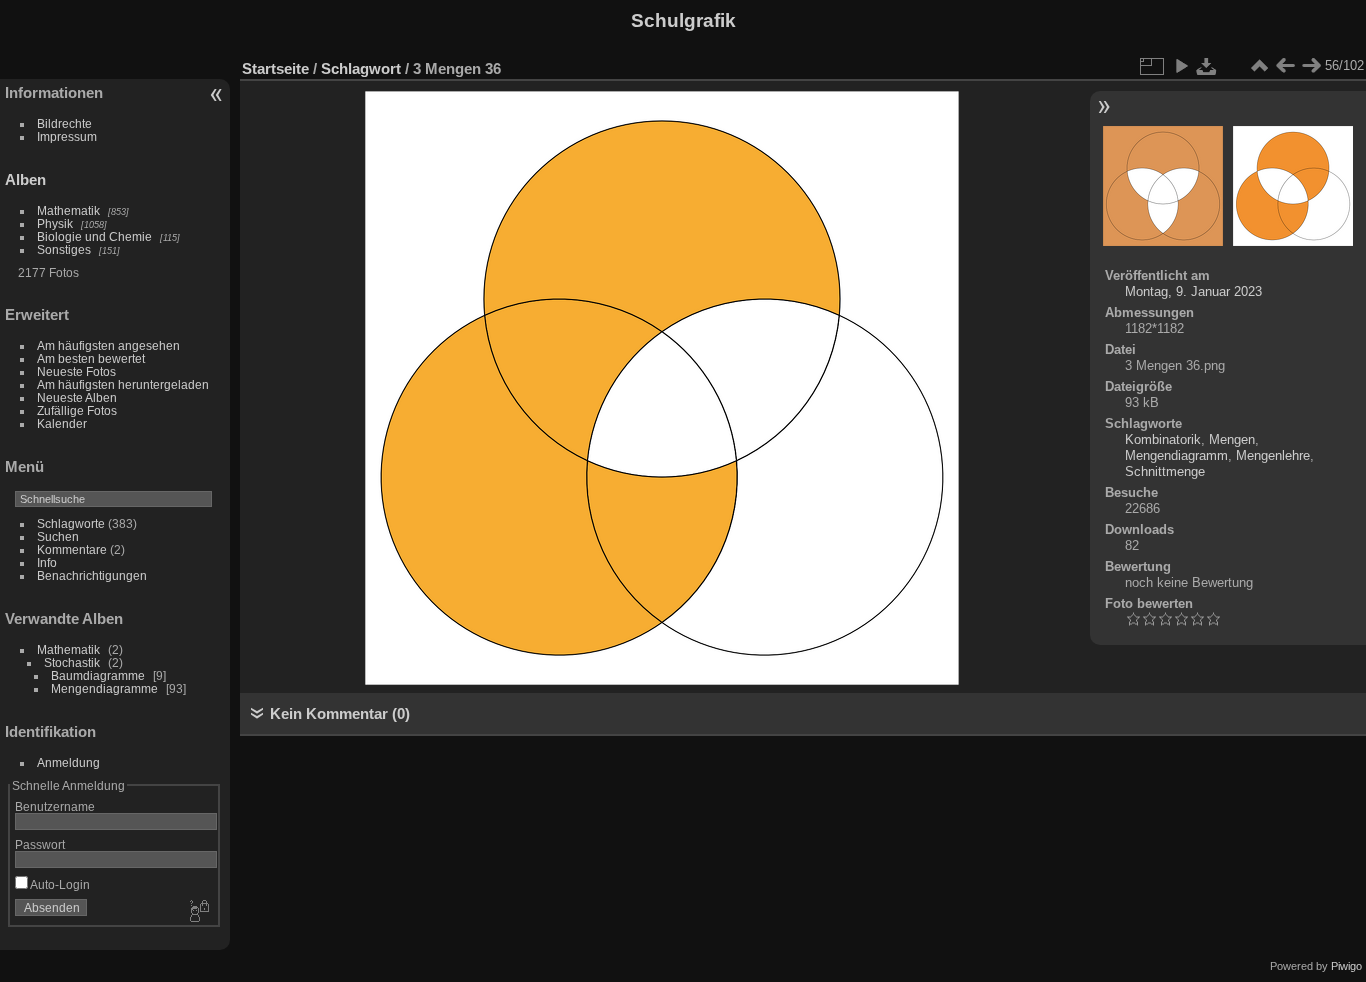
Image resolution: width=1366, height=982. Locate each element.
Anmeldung (68, 762)
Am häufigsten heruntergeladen (123, 384)
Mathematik (68, 210)
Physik (55, 223)
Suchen (58, 536)
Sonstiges (64, 249)
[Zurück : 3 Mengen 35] (1285, 66)
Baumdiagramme (98, 675)
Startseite (275, 68)
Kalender (62, 423)
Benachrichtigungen (92, 575)
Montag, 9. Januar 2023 (1193, 291)
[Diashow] (1181, 66)
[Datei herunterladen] (1207, 66)
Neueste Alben (77, 397)
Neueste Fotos (76, 371)
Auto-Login (59, 884)
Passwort (40, 844)
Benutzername (55, 806)
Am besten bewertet (91, 358)
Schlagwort (361, 68)
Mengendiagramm (1176, 455)
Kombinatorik (1163, 439)
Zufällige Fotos (77, 410)
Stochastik (72, 662)
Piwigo (1346, 966)
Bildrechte (64, 123)
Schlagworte (71, 523)
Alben (25, 179)
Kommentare (72, 549)
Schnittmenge (1165, 471)
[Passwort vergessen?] (198, 912)
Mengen (1232, 439)
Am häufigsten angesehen (108, 345)
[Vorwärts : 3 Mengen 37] (1311, 66)
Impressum (67, 136)
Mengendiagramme (104, 688)
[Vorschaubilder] (1259, 66)
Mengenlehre (1273, 455)
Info (47, 562)
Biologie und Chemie (94, 236)
